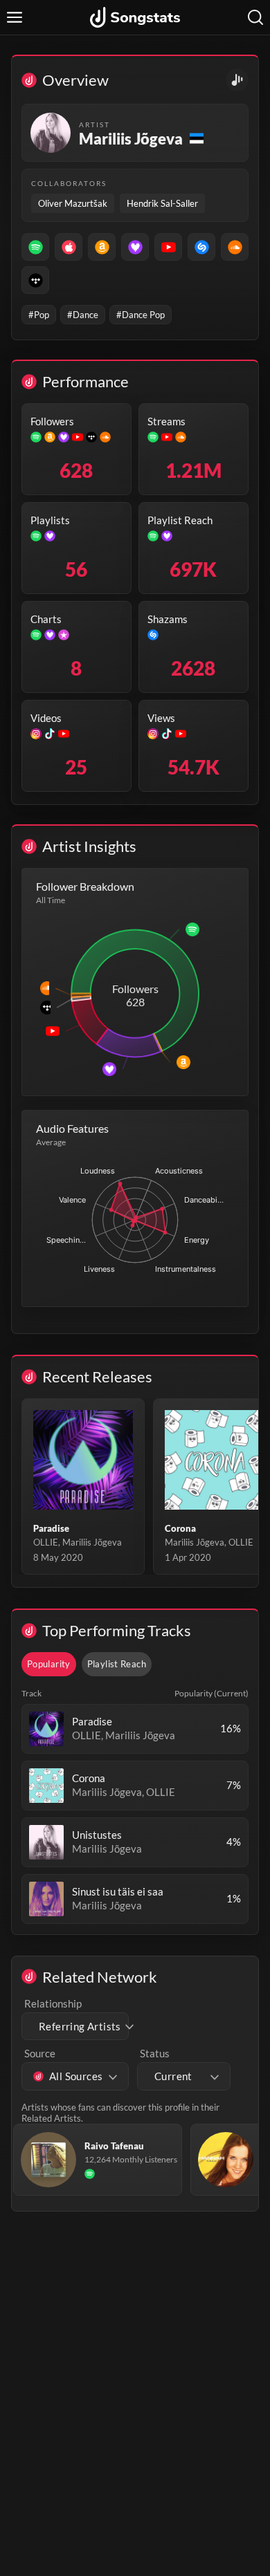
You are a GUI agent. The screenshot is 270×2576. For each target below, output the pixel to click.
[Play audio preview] (46, 1729)
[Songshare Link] (237, 80)
